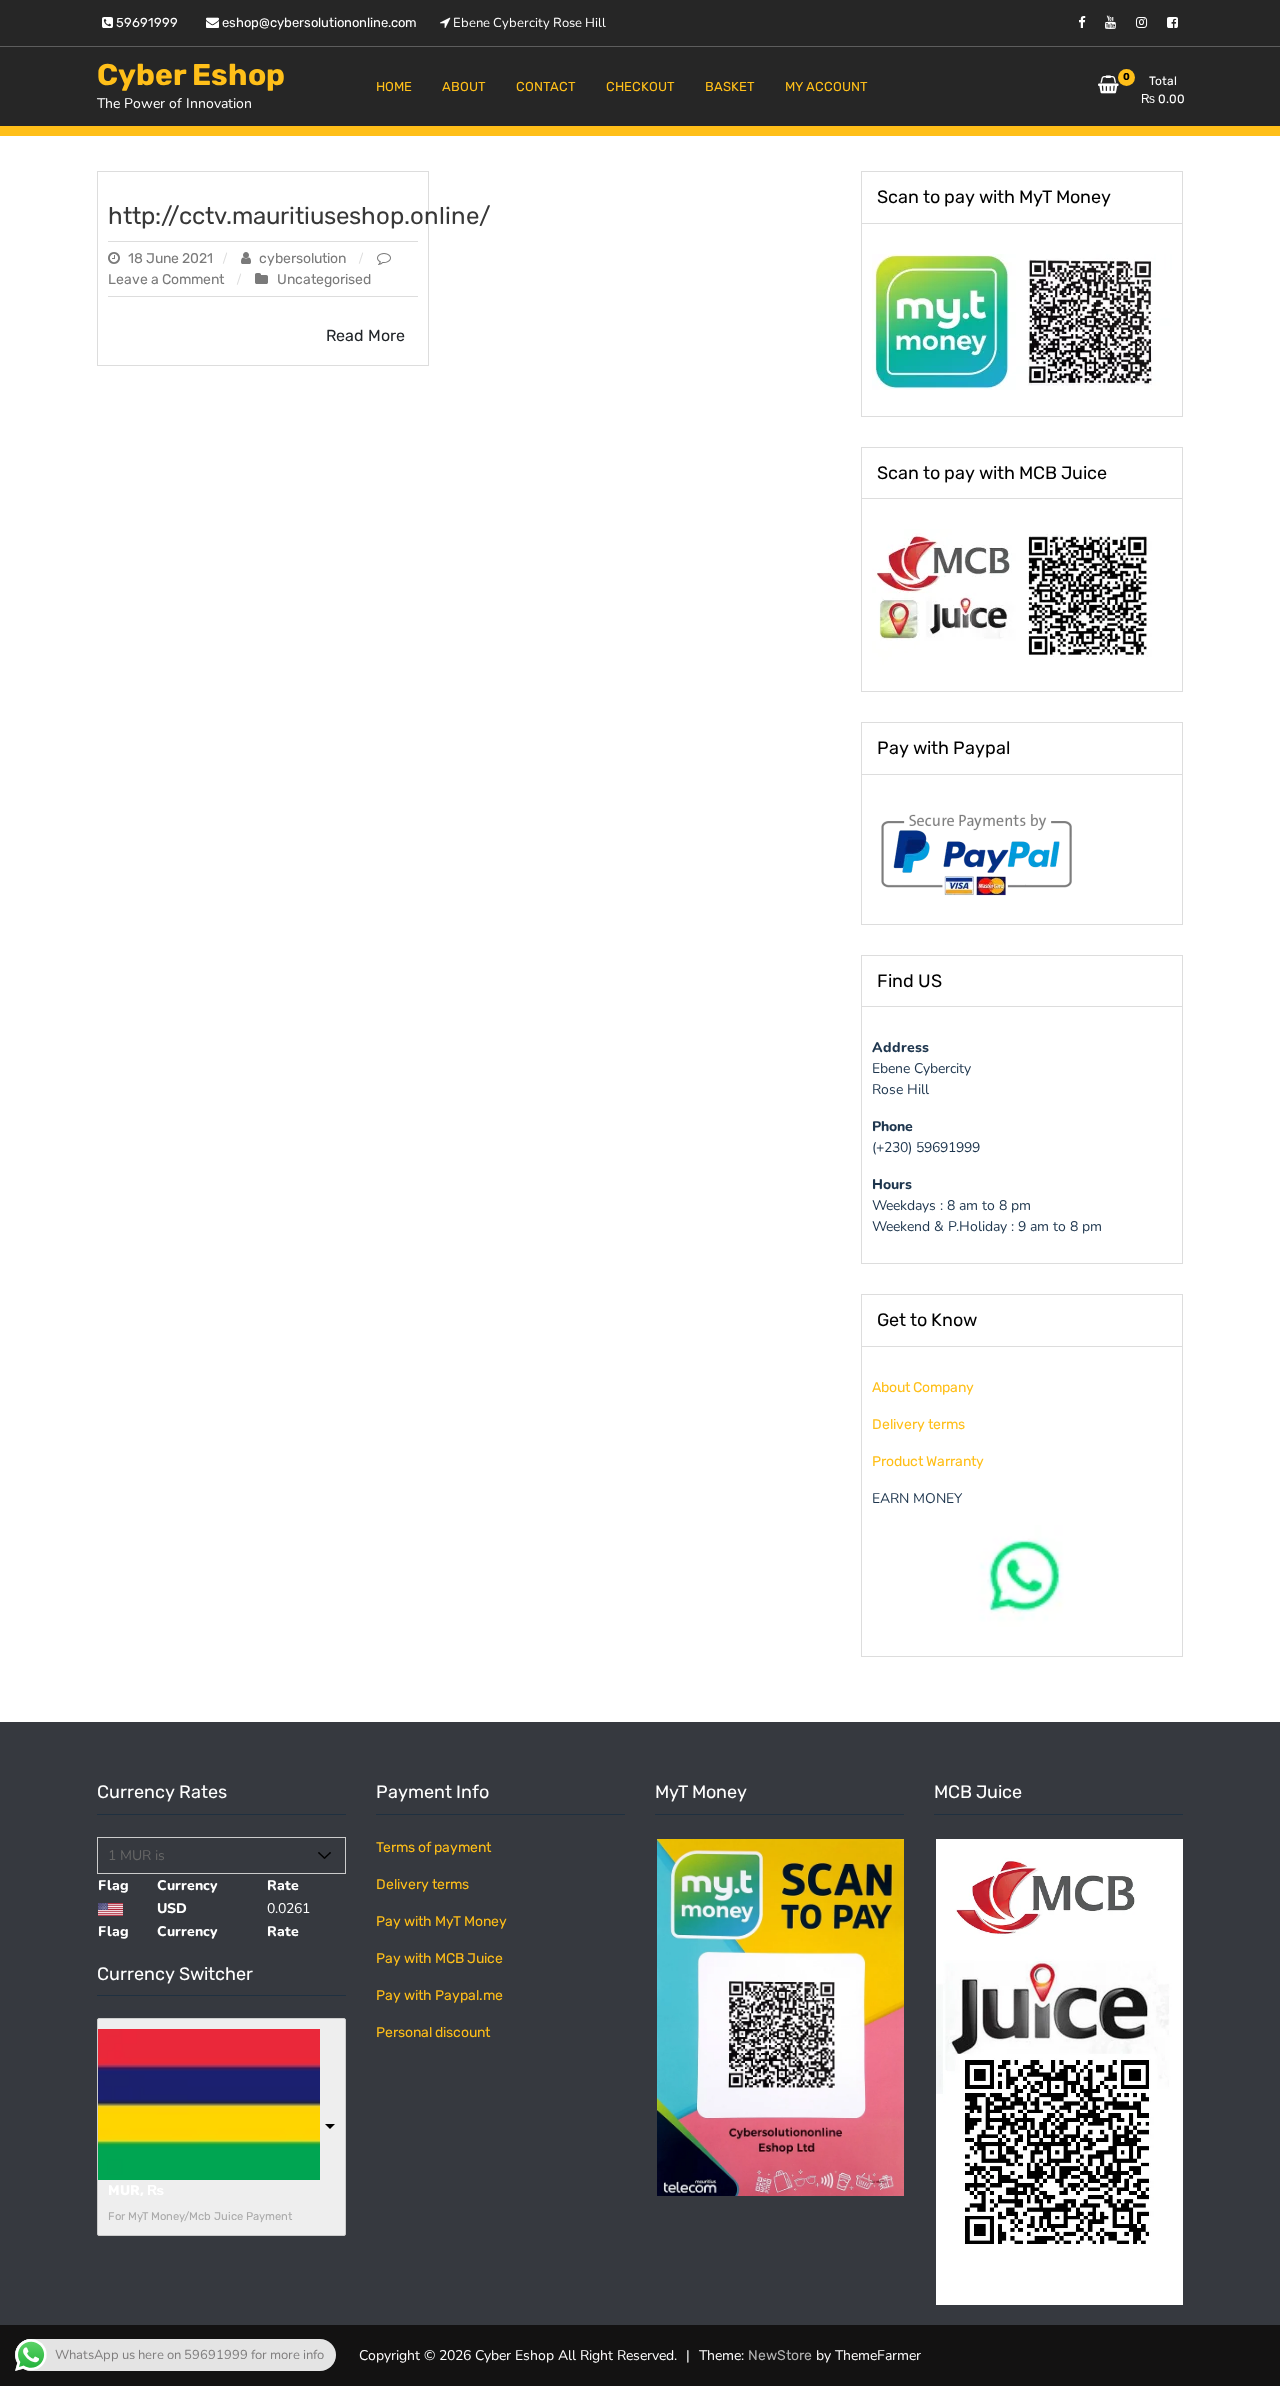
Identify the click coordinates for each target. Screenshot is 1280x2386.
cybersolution (302, 258)
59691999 (145, 22)
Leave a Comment (167, 279)
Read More (365, 335)
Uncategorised (324, 279)
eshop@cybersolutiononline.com (318, 22)
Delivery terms (918, 1424)
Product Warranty (928, 1461)
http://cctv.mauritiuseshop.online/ (299, 216)
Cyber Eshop (191, 75)
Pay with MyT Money (441, 1921)
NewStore (780, 2355)
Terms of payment (433, 1847)
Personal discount (433, 2032)
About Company (923, 1387)
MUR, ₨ (136, 2190)
